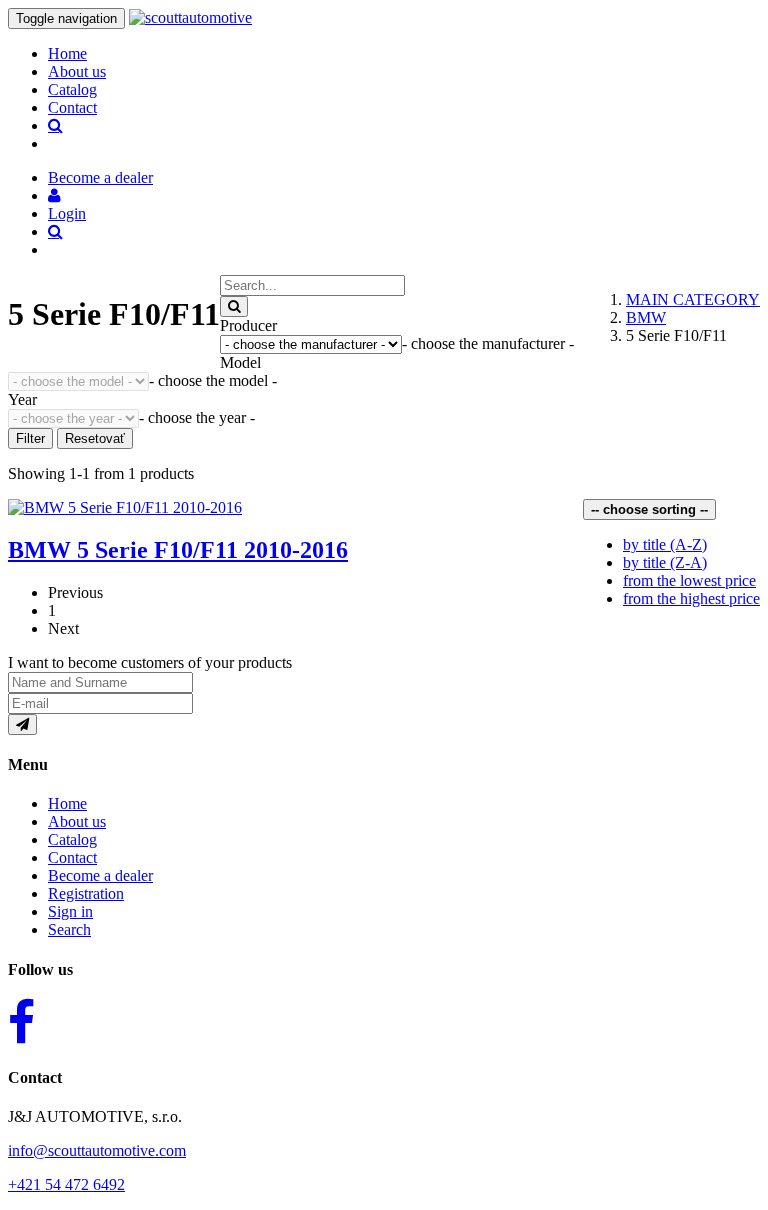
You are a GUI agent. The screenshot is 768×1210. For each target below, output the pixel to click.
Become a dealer (100, 875)
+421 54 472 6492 (66, 1184)
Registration (86, 893)
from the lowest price (689, 580)
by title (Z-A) (665, 562)
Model (240, 362)
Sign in (70, 911)
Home (67, 53)
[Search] (234, 306)
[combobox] (488, 343)
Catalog (72, 89)
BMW (646, 317)
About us (77, 71)
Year (22, 399)
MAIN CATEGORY (693, 299)
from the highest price (691, 598)
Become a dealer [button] (100, 177)
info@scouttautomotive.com (97, 1150)
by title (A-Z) (665, 544)
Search (69, 929)
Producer (248, 325)
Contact (72, 107)
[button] (54, 195)
